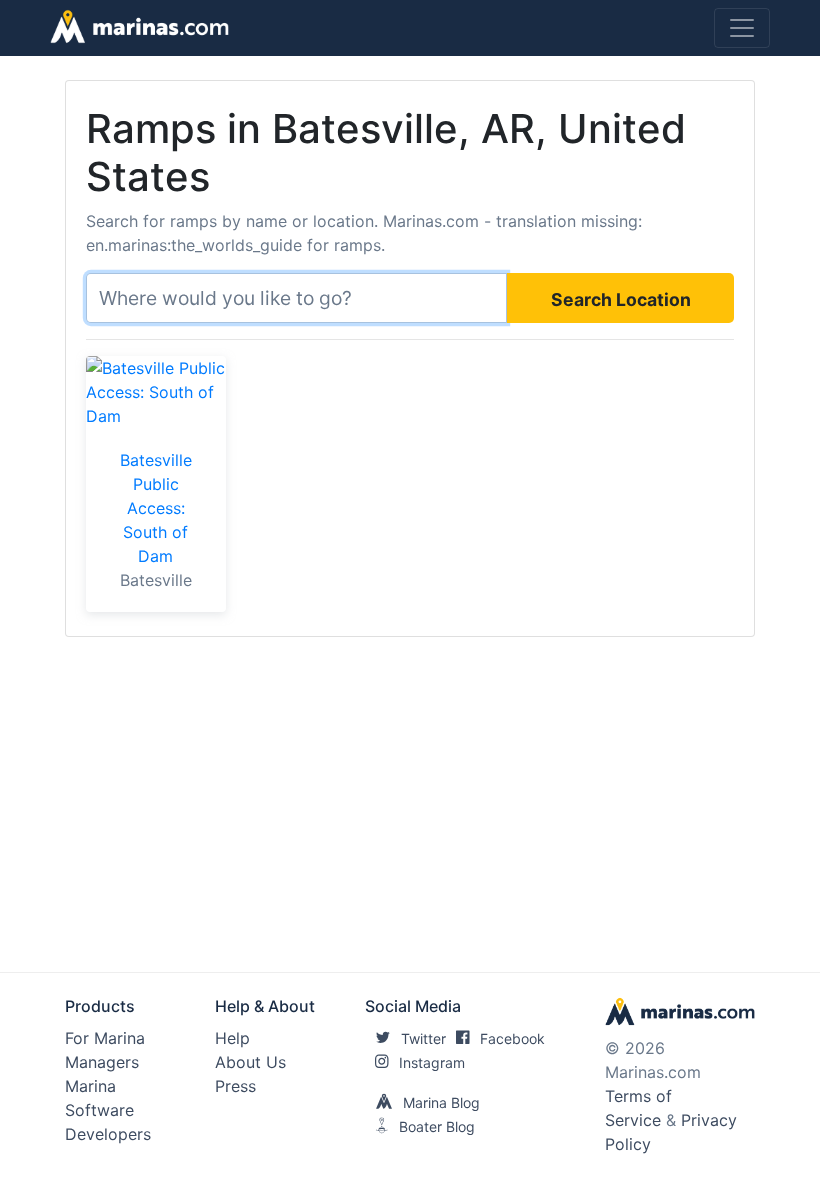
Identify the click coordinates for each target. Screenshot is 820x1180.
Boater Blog (437, 1126)
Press (235, 1086)
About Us (250, 1062)
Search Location (621, 299)
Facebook (512, 1038)
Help (232, 1038)
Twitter (423, 1038)
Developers (108, 1134)
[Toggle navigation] (742, 28)
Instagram (432, 1062)
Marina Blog (441, 1102)
